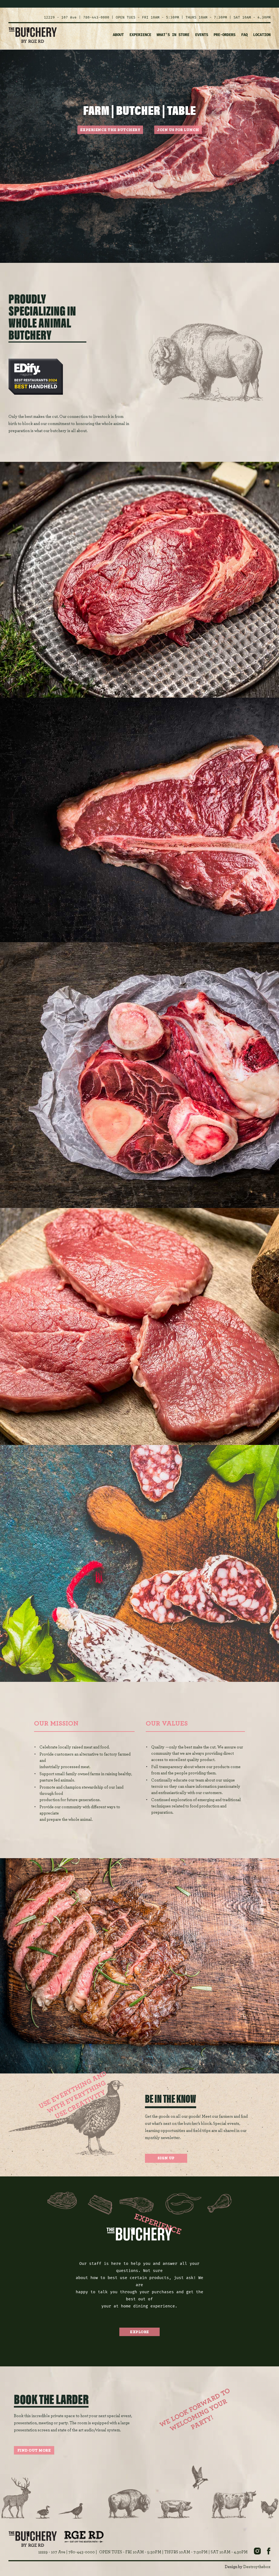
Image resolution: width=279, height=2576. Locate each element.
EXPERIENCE (140, 35)
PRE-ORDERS (225, 35)
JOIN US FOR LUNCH (178, 130)
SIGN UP (166, 2158)
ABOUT (118, 35)
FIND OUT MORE (34, 2450)
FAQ (244, 35)
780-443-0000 (96, 17)
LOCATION (262, 35)
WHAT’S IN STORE (173, 35)
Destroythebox (257, 2567)
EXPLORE (139, 2332)
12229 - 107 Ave (60, 17)
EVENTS (202, 35)
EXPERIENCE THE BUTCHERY (110, 130)
